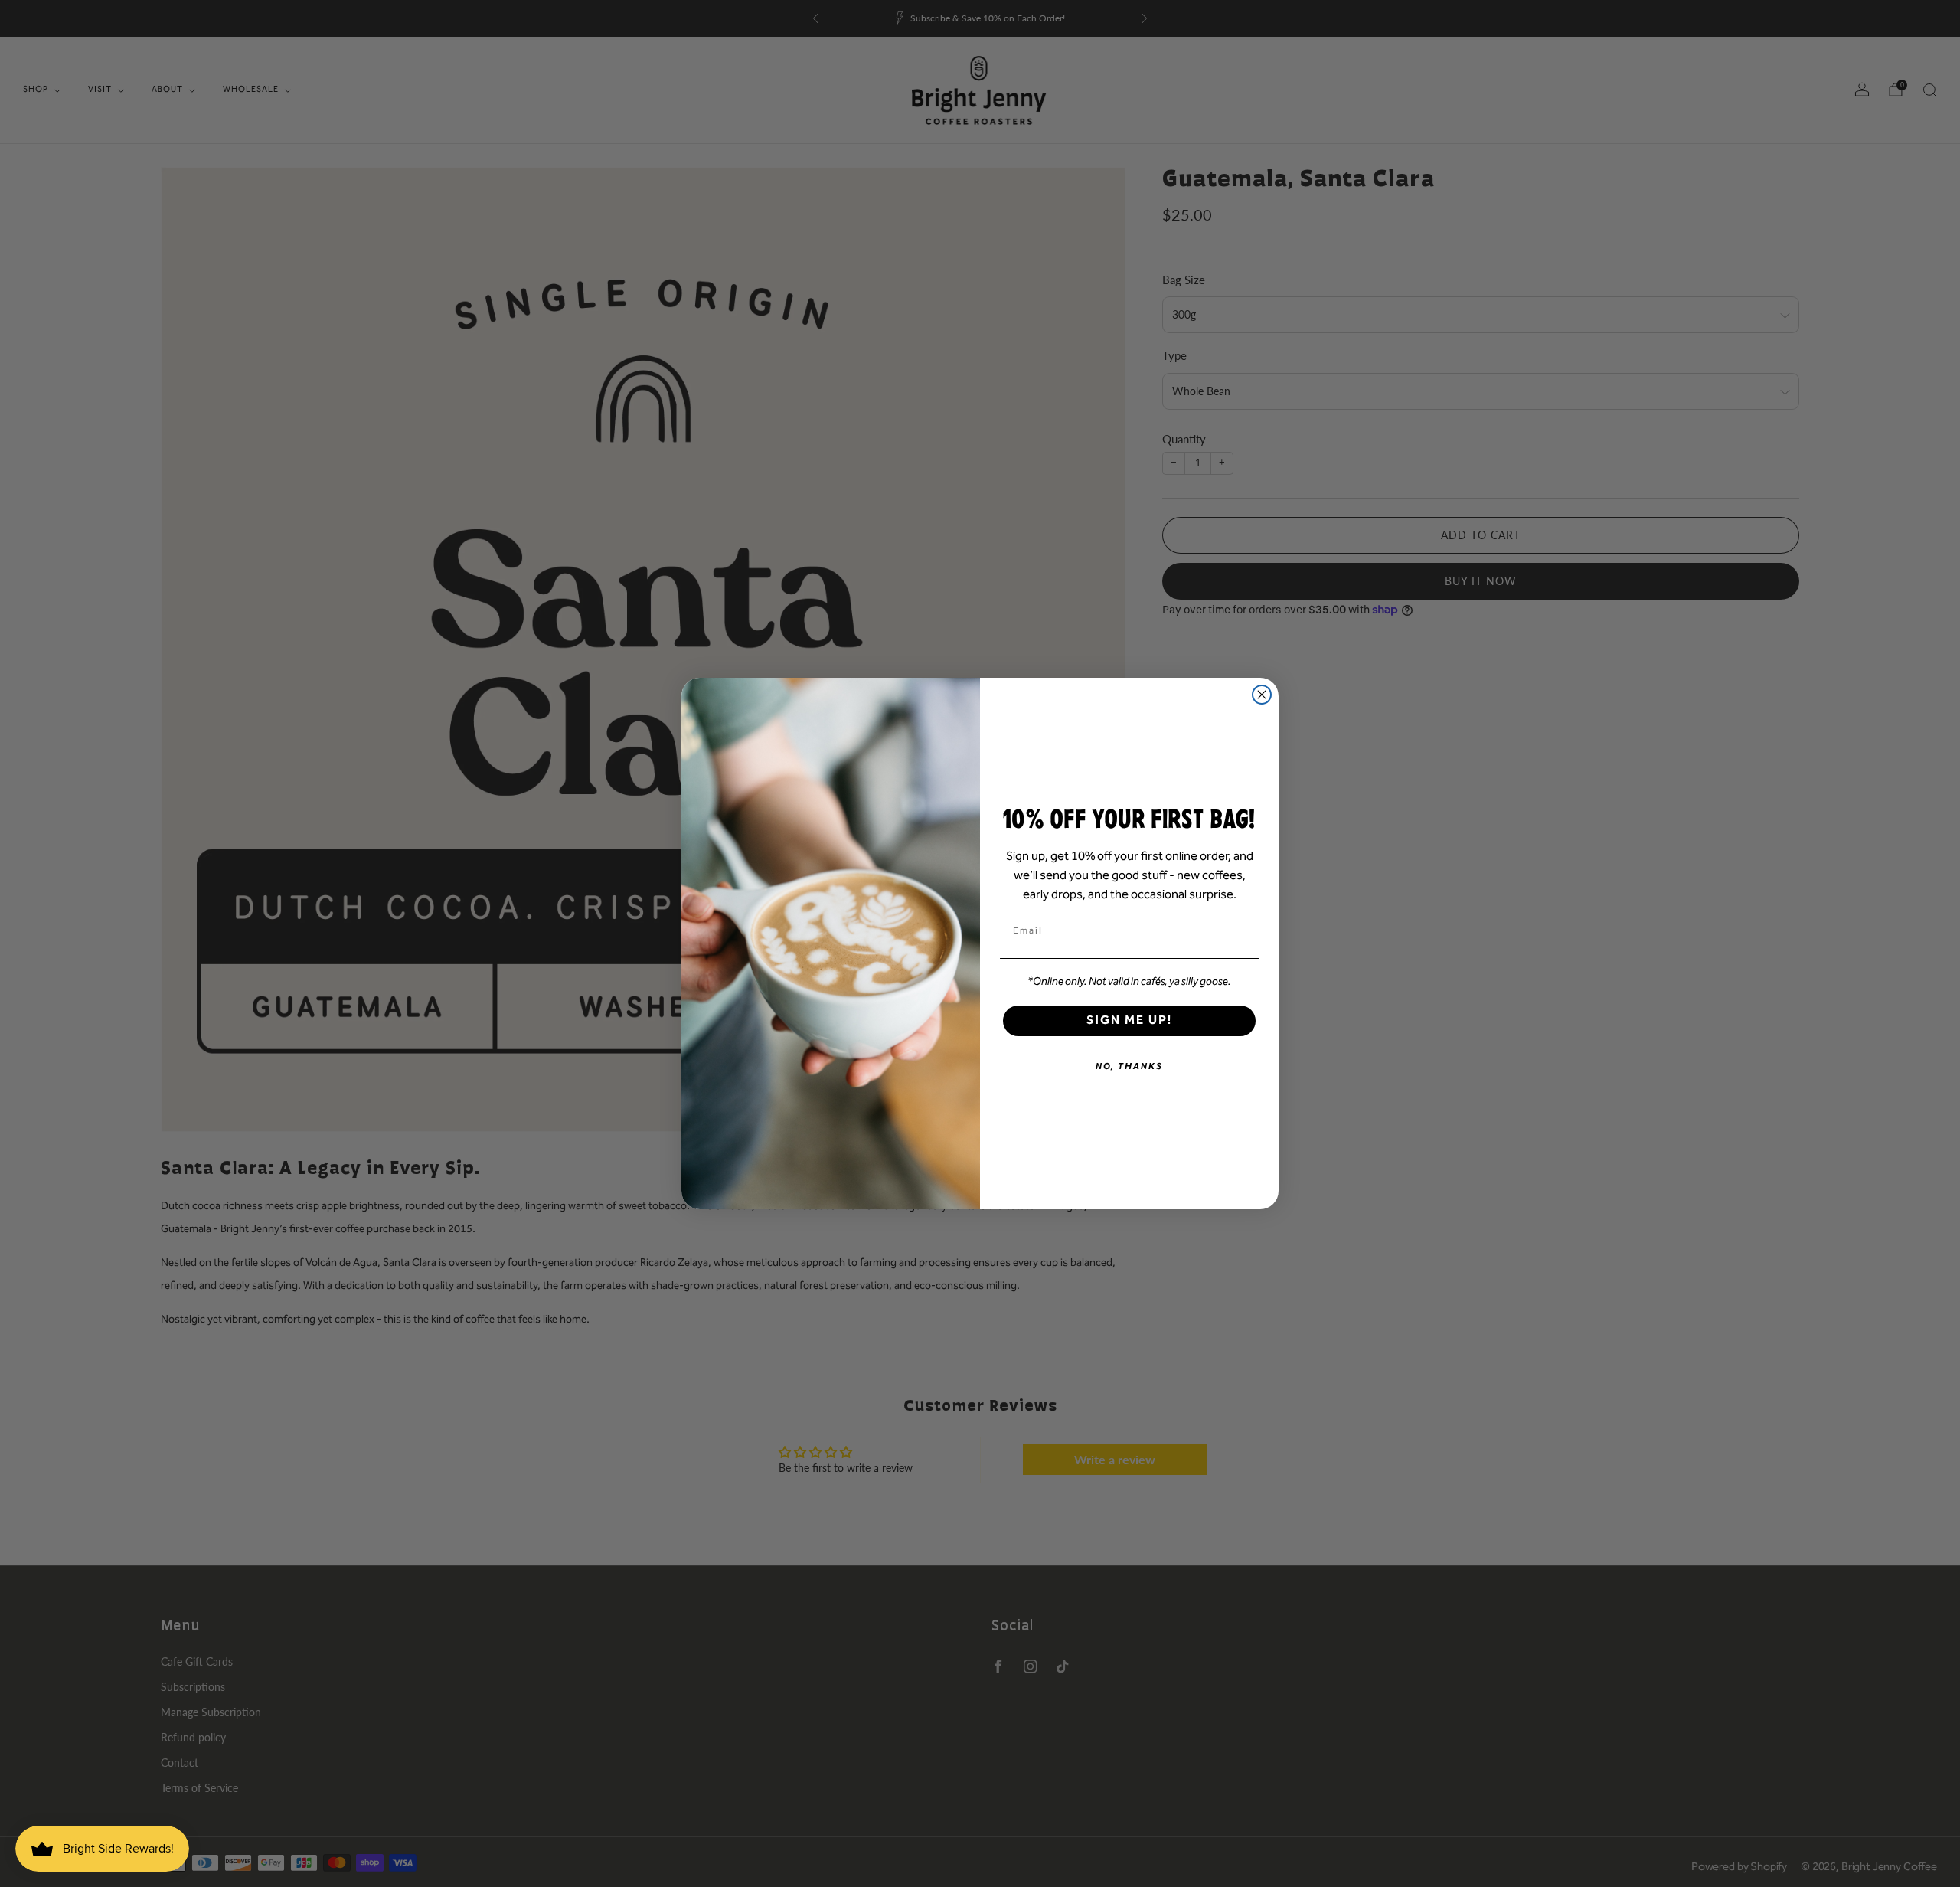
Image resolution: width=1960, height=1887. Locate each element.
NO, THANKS (1129, 1066)
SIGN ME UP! (1129, 1020)
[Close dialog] (1262, 695)
